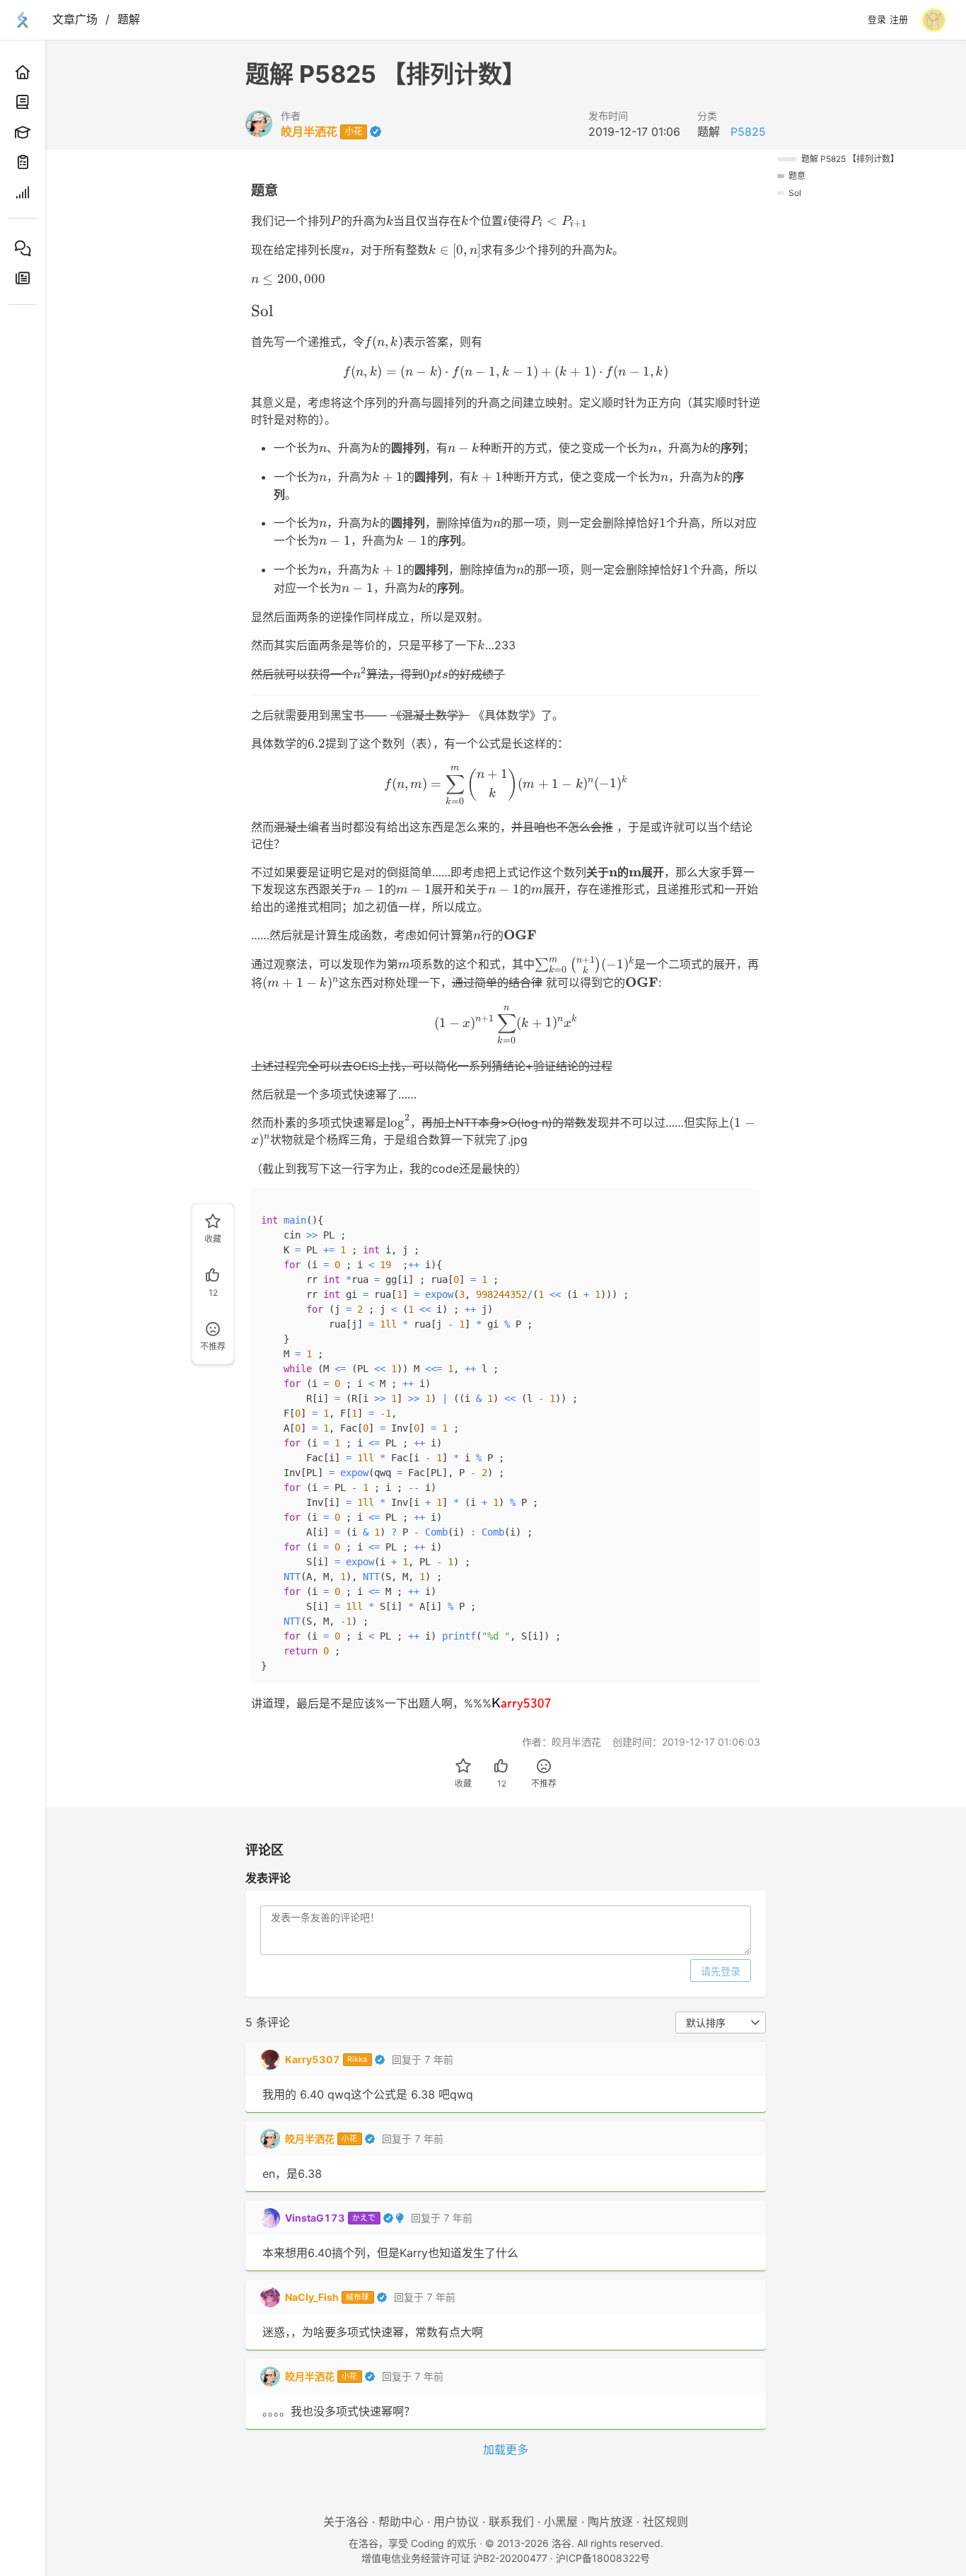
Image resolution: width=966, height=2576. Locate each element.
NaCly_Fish (312, 2297)
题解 (129, 19)
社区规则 (665, 2522)
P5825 (748, 132)
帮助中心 (401, 2522)
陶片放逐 (610, 2522)
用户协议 (456, 2522)
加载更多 (506, 2449)
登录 (877, 20)
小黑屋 (561, 2522)
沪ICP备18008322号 (603, 2558)
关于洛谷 (346, 2522)
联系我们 (511, 2522)
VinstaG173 (315, 2218)
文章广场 (75, 19)
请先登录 (721, 1971)
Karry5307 (313, 2059)
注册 (899, 20)
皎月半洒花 (309, 132)
